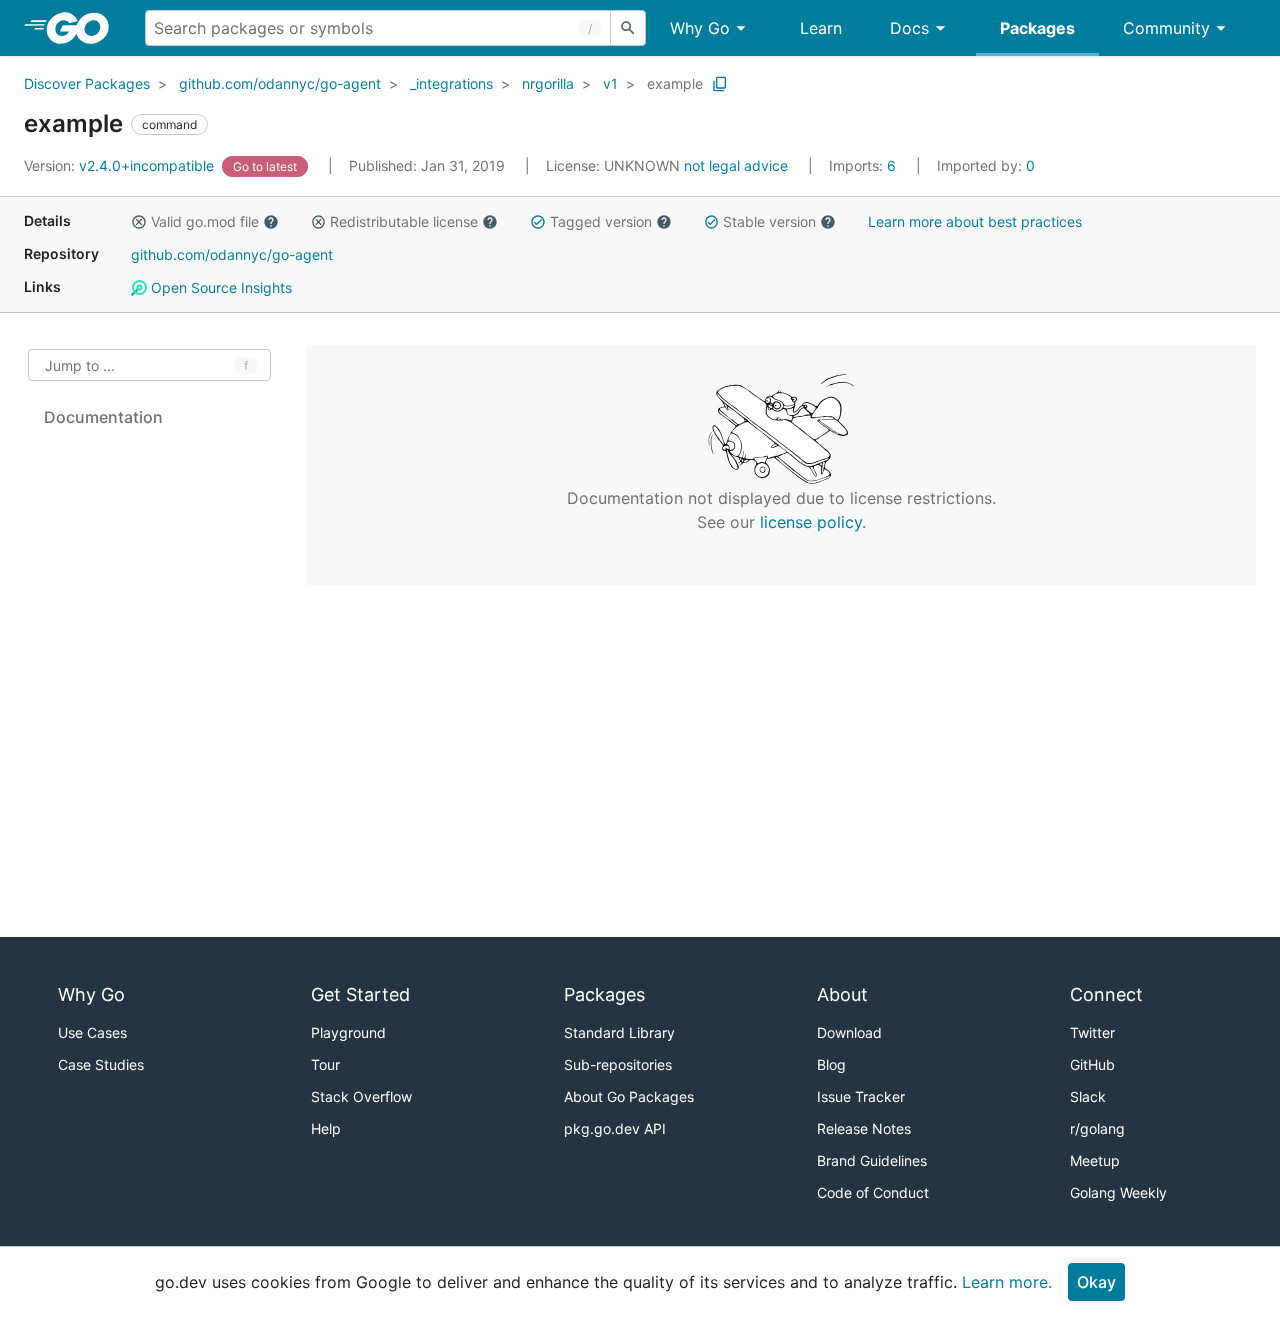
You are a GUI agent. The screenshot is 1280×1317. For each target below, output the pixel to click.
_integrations (451, 83)
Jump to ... (80, 365)
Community (1166, 28)
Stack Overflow (361, 1096)
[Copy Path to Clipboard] (720, 84)
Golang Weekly (1118, 1192)
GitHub (1092, 1064)
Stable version (769, 221)
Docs (909, 28)
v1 (610, 83)
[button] (139, 222)
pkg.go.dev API (615, 1128)
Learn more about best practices (975, 221)
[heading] (84, 28)
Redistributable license (404, 221)
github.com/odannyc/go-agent (280, 83)
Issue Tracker (861, 1096)
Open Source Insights (219, 287)
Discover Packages (87, 83)
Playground (348, 1032)
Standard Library (619, 1032)
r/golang (1097, 1128)
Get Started (360, 994)
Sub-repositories (618, 1064)
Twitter (1092, 1032)
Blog (831, 1064)
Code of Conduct (873, 1192)
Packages (1037, 28)
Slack (1088, 1096)
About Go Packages (629, 1096)
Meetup (1095, 1160)
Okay (1096, 1282)
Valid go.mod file (205, 221)
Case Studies (101, 1064)
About (842, 994)
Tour (325, 1064)
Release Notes (864, 1128)
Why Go (700, 28)
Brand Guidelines (872, 1160)
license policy (811, 522)
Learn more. (1007, 1282)
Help (326, 1128)
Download (849, 1032)
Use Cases (92, 1032)
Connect (1106, 994)
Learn (821, 28)
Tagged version (601, 221)
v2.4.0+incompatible (121, 165)
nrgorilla (548, 83)
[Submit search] (628, 28)
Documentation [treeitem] (103, 417)
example (675, 83)
